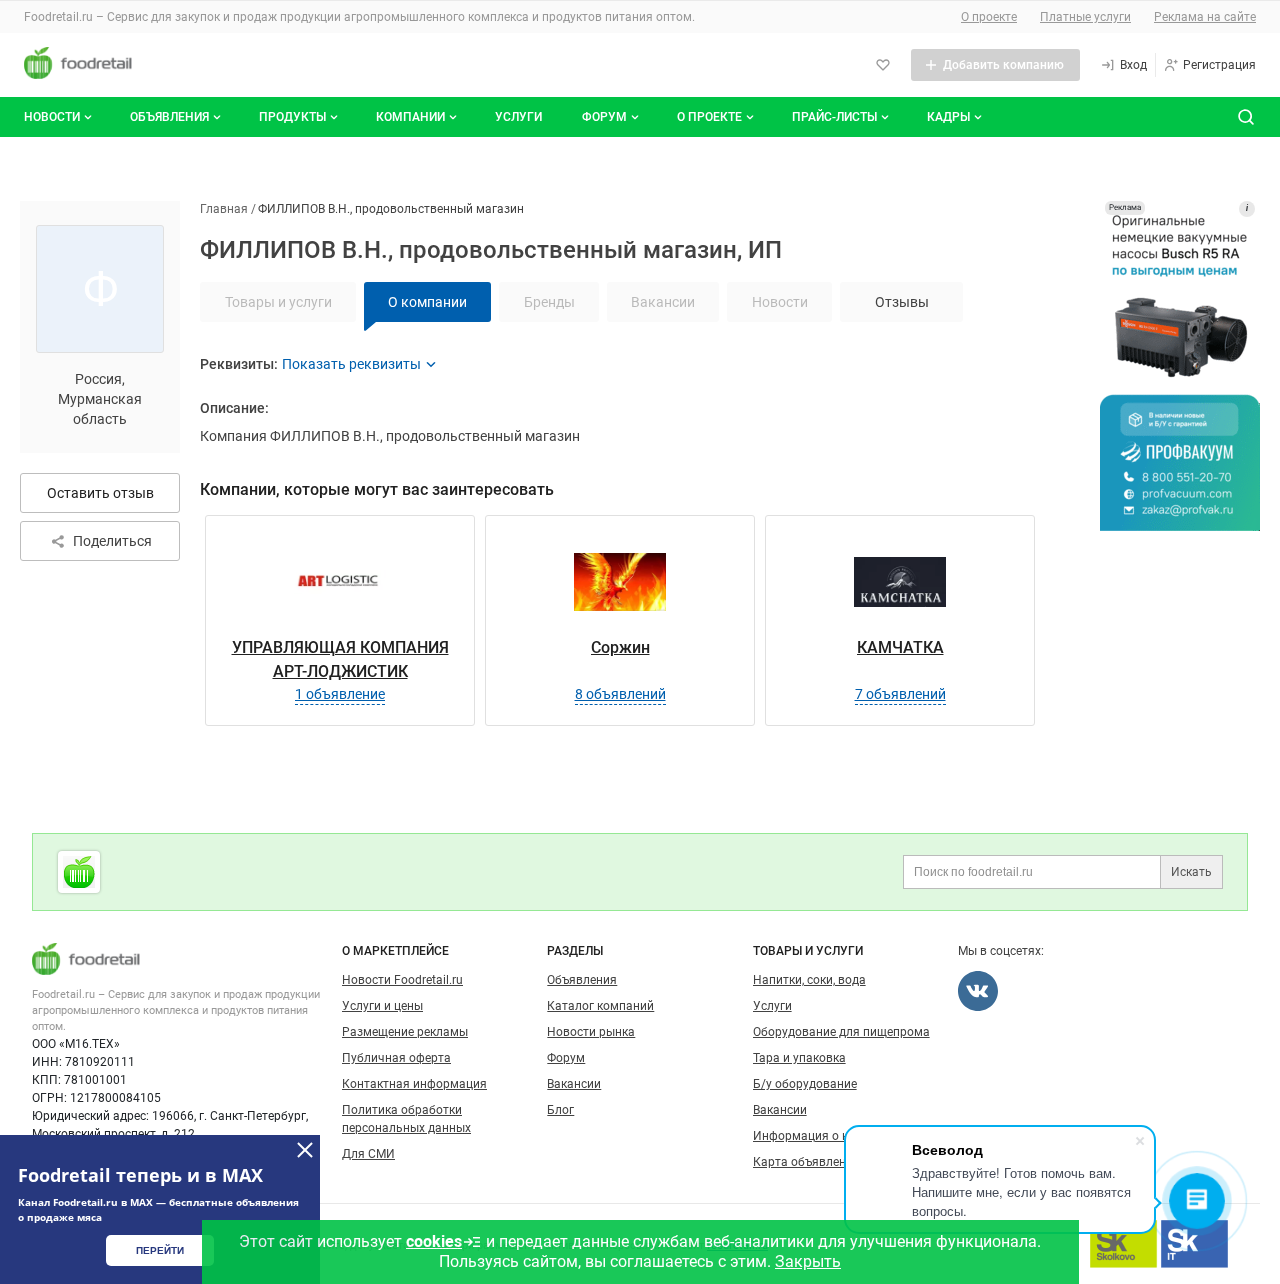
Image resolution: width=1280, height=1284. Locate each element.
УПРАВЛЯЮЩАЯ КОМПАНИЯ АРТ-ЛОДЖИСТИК (340, 659)
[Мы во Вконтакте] (978, 991)
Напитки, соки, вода (809, 980)
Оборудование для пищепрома (841, 1032)
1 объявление (340, 694)
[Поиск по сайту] (1246, 117)
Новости (52, 117)
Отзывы (902, 302)
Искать (1191, 872)
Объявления (169, 117)
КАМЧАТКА (900, 647)
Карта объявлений (806, 1162)
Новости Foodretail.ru (402, 980)
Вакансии (574, 1084)
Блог (560, 1110)
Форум (604, 117)
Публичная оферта (396, 1058)
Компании (410, 117)
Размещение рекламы (405, 1032)
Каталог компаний (600, 1006)
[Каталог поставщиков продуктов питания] (79, 872)
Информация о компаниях (829, 1136)
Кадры (948, 117)
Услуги (518, 117)
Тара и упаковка (799, 1058)
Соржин (620, 647)
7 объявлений (900, 694)
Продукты (292, 117)
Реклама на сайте (1205, 17)
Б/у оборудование (805, 1084)
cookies (434, 1241)
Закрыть (808, 1261)
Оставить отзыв (100, 493)
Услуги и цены (382, 1006)
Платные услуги (1085, 17)
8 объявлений (620, 694)
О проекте (989, 17)
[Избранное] (883, 65)
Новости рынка (591, 1032)
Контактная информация (414, 1084)
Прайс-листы (834, 117)
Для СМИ (368, 1154)
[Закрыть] (305, 1150)
